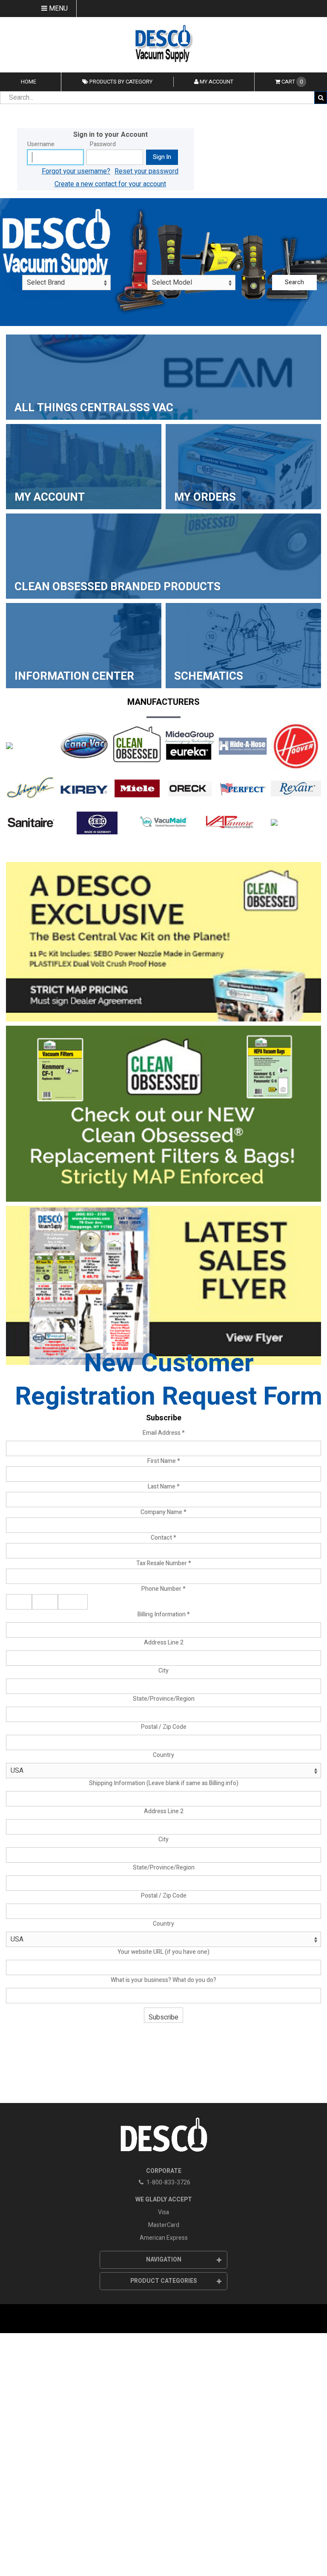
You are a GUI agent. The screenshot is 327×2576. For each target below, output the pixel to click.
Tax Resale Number (164, 1563)
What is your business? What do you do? (163, 1980)
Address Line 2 (164, 1643)
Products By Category (120, 82)
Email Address (164, 1433)
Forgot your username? (76, 171)
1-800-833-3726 (168, 2182)
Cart (292, 82)
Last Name (164, 1487)
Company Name (163, 1512)
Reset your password (146, 171)
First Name (164, 1461)
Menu (57, 9)
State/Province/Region (164, 1699)
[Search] (321, 98)
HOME (29, 82)
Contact (163, 1538)
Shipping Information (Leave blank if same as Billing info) (164, 1783)
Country (163, 1755)
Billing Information (164, 1614)
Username (41, 144)
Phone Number (163, 1589)
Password (103, 144)
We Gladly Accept (164, 2200)
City (163, 1671)
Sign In (162, 157)
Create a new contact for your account (110, 184)
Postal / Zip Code (164, 1727)
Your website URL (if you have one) (163, 1952)
